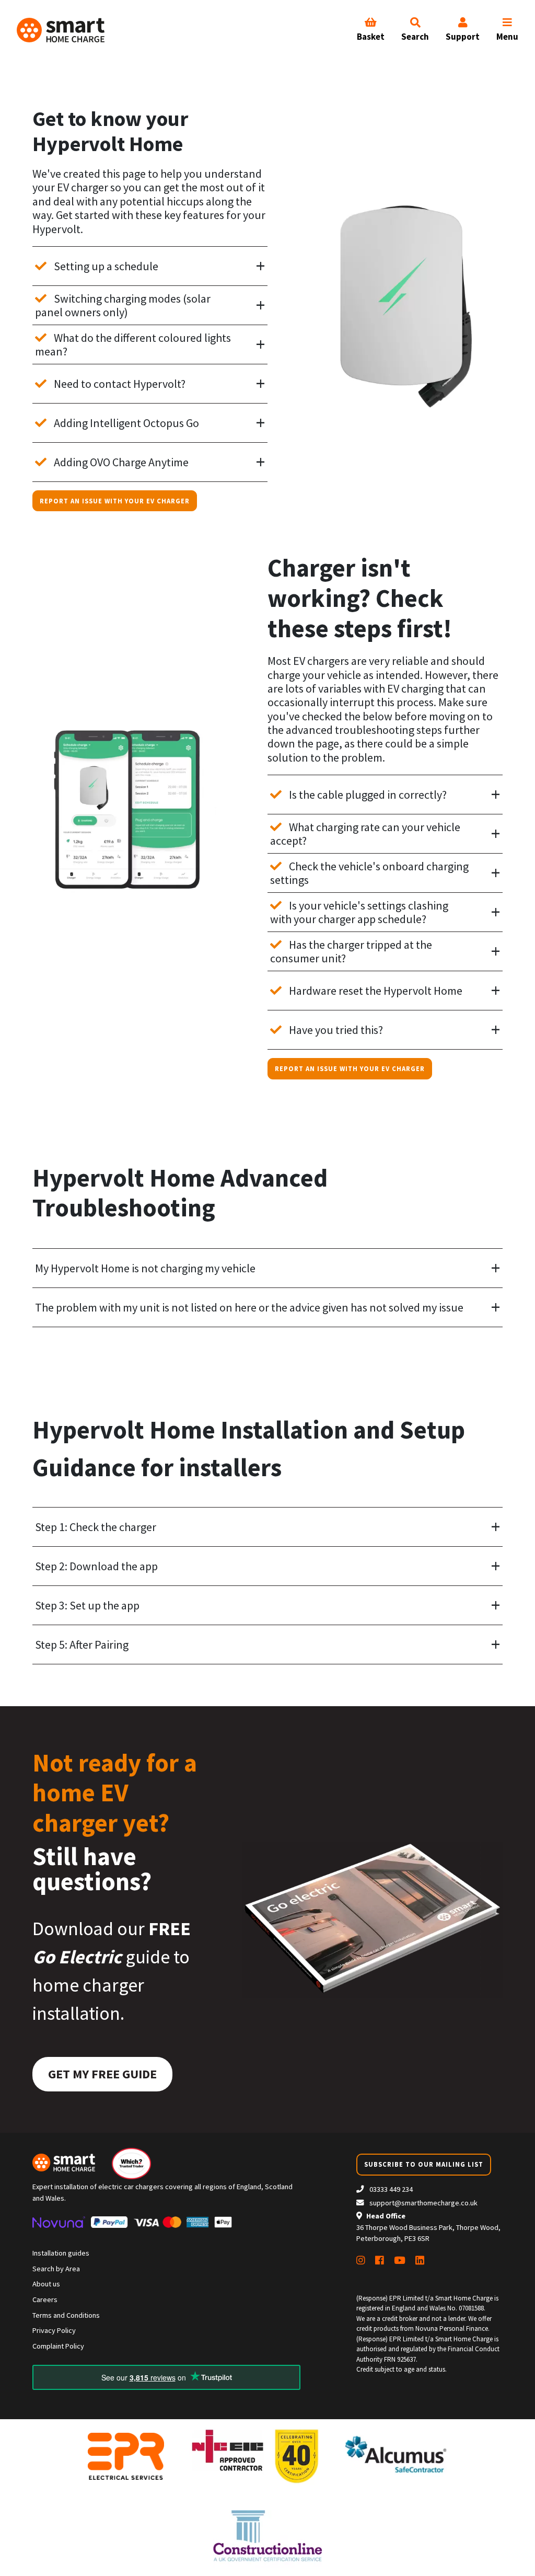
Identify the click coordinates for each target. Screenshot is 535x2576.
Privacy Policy (54, 2330)
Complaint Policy (58, 2346)
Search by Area (56, 2269)
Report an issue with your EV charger (115, 501)
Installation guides (61, 2253)
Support (463, 37)
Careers (45, 2299)
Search (415, 37)
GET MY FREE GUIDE (102, 2074)
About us (46, 2284)
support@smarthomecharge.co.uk (423, 2203)
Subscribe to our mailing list (424, 2164)
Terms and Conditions (66, 2315)
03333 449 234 (390, 2189)
